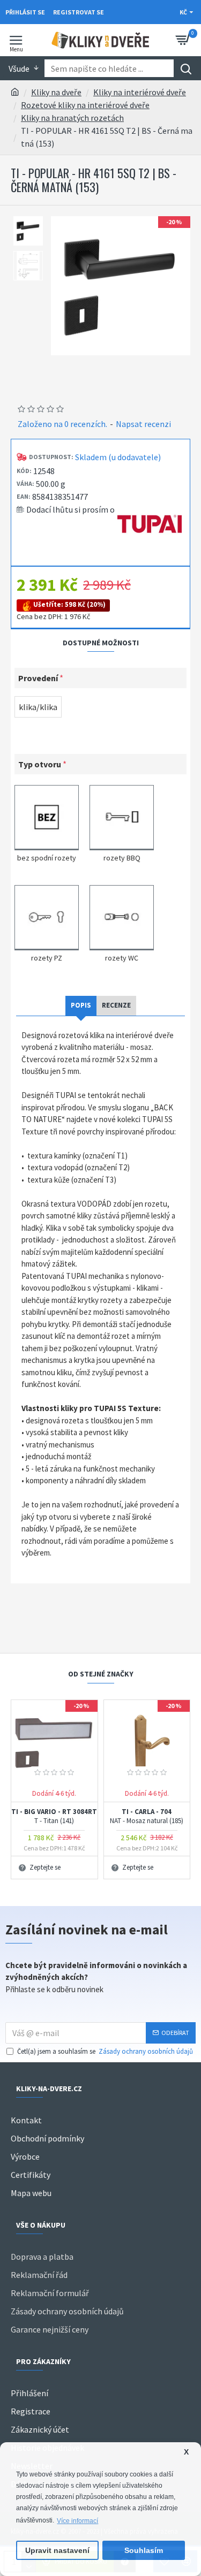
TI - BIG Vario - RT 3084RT (54, 1816)
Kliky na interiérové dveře (140, 92)
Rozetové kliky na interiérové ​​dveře (85, 105)
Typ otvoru (40, 764)
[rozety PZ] (47, 916)
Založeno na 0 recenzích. (62, 424)
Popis (81, 1005)
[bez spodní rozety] (47, 816)
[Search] (186, 68)
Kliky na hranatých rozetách (72, 118)
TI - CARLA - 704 (147, 1816)
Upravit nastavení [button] (57, 2551)
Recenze (116, 1005)
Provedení (38, 678)
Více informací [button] (77, 2521)
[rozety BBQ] (122, 816)
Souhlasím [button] (144, 2551)
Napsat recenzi (143, 424)
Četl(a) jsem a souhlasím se (105, 2051)
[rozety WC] (122, 916)
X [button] (186, 2452)
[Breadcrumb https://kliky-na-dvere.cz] (15, 92)
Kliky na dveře (56, 92)
